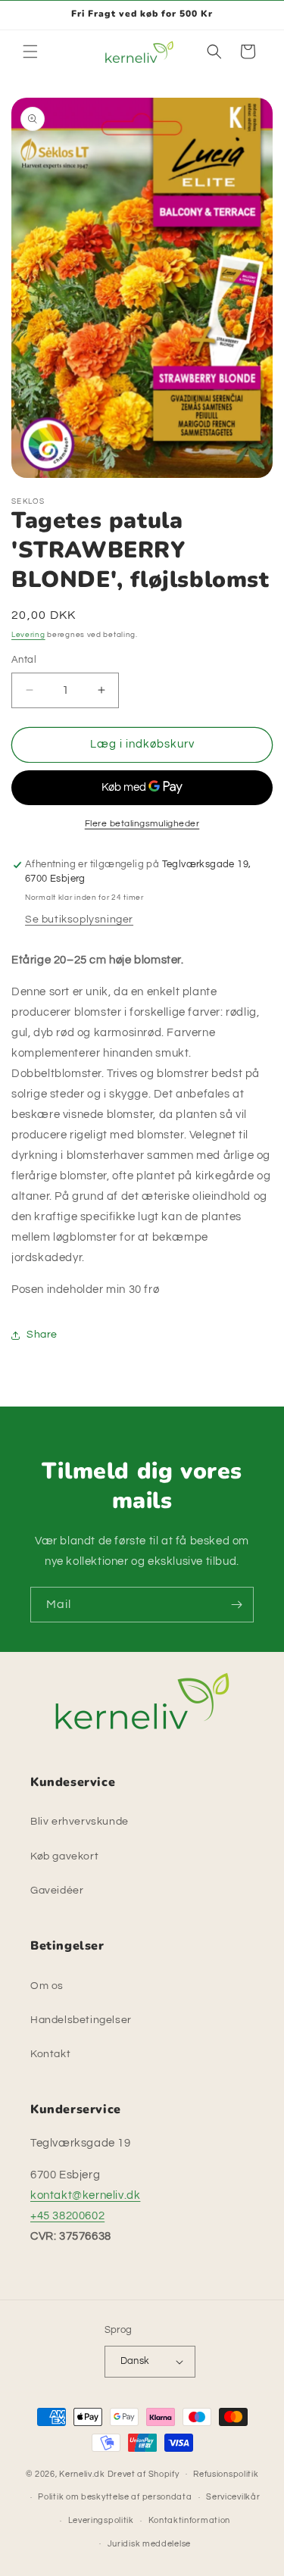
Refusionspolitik (226, 2474)
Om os (47, 1986)
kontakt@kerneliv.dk (85, 2195)
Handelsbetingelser (81, 2020)
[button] (30, 52)
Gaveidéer (57, 1891)
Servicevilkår (233, 2497)
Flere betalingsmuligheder (142, 824)
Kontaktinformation (190, 2520)
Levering (28, 635)
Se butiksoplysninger (79, 920)
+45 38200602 (67, 2216)
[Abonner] (236, 1605)
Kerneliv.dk (82, 2473)
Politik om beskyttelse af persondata (115, 2497)
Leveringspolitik (101, 2520)
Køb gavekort (64, 1856)
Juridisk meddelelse (149, 2544)
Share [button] (42, 1335)
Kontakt (50, 2054)
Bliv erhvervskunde (80, 1822)
